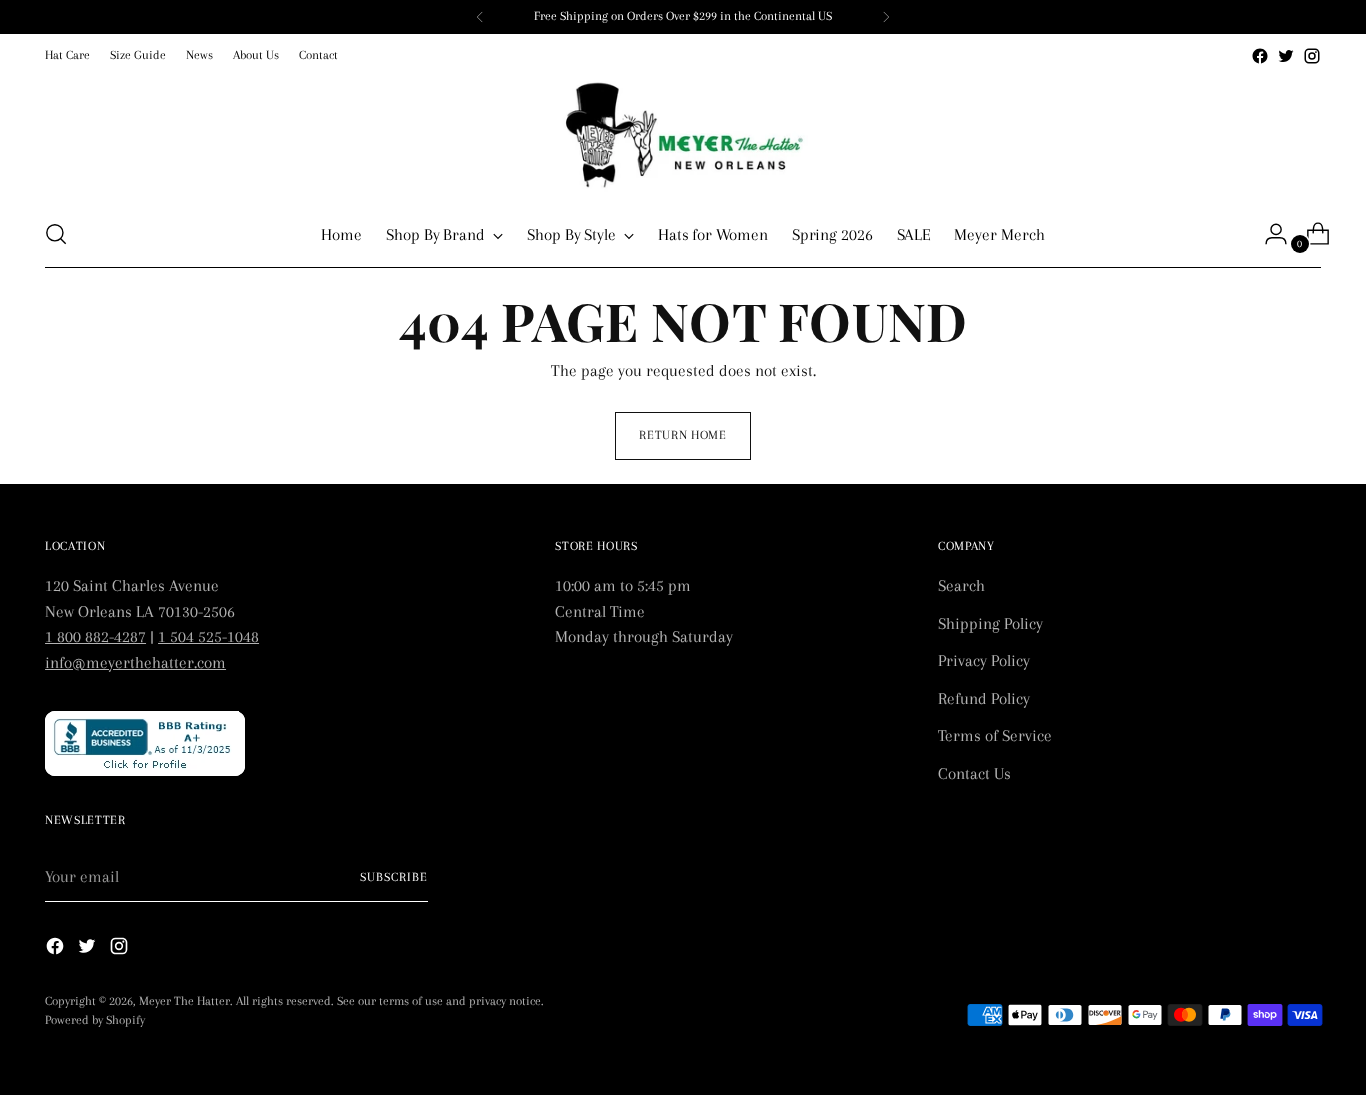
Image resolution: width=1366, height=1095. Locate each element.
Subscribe (394, 877)
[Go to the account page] (1268, 234)
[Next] (886, 17)
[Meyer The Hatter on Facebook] (1260, 56)
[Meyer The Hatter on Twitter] (1286, 56)
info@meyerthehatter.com (135, 662)
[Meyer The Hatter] (683, 135)
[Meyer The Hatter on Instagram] (1312, 56)
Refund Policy (984, 698)
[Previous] (480, 17)
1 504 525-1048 (208, 636)
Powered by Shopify (95, 1020)
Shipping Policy (990, 623)
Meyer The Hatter (184, 1001)
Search (961, 585)
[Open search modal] (56, 234)
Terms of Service (995, 735)
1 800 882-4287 (95, 636)
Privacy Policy (984, 660)
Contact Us (974, 773)
